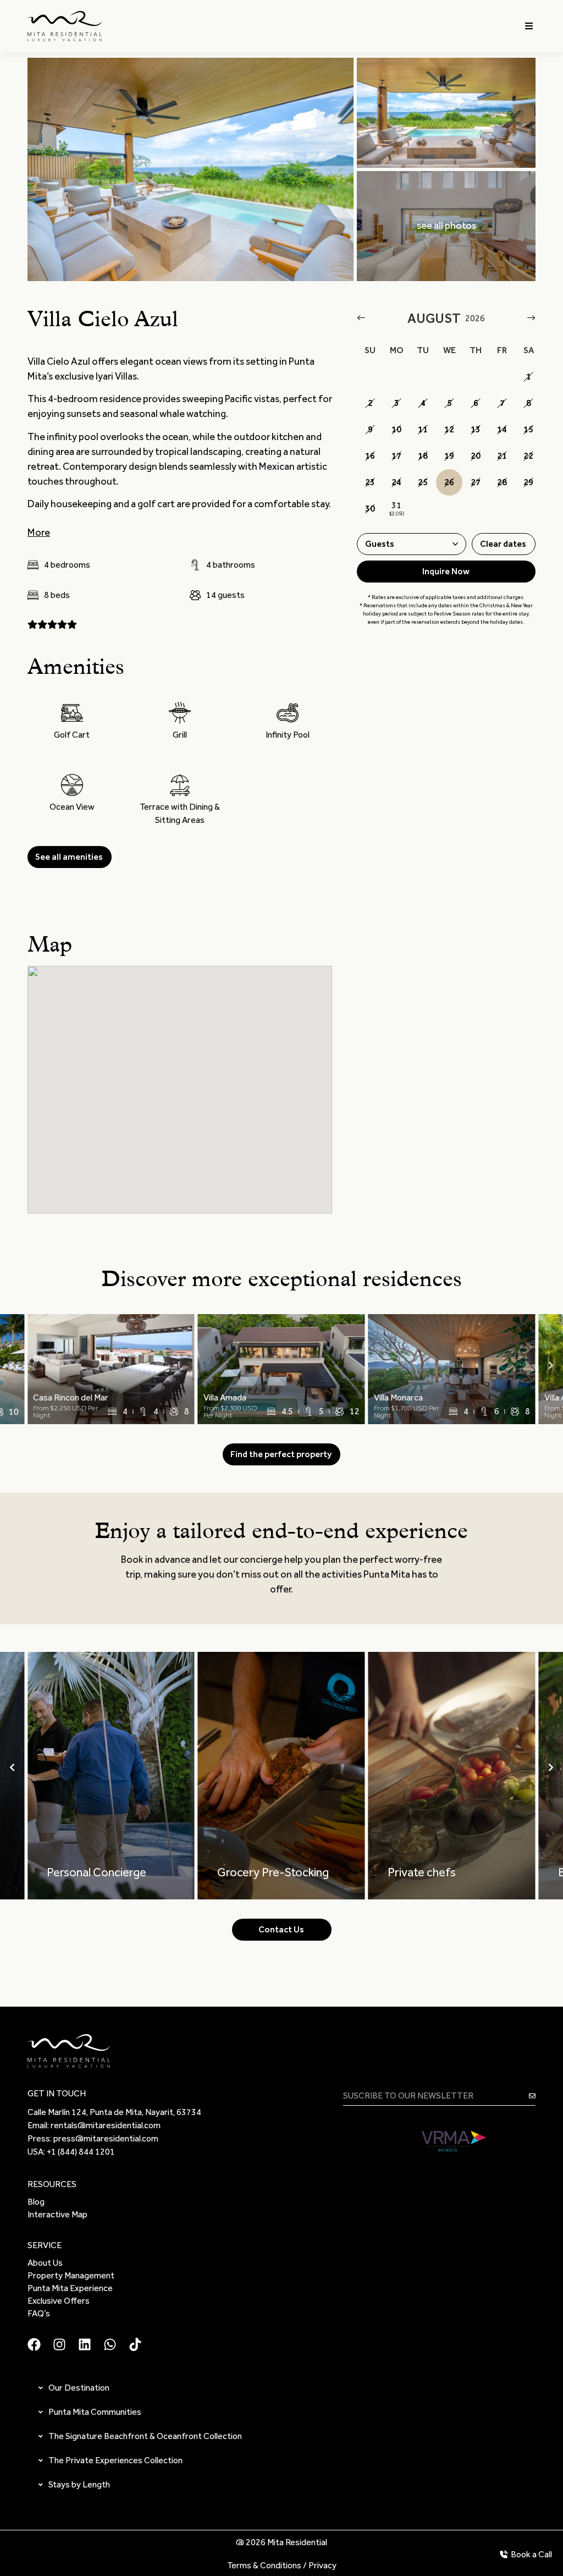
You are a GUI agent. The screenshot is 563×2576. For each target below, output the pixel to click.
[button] (529, 26)
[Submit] (532, 2096)
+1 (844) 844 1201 (81, 2152)
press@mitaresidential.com (106, 2138)
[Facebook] (34, 2344)
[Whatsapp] (110, 2344)
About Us (45, 2263)
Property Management (71, 2275)
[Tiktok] (135, 2344)
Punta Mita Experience (70, 2288)
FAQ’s (39, 2313)
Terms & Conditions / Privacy (282, 2565)
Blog (36, 2202)
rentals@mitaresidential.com (106, 2125)
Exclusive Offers (59, 2301)
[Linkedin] (85, 2344)
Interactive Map (57, 2214)
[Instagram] (59, 2344)
